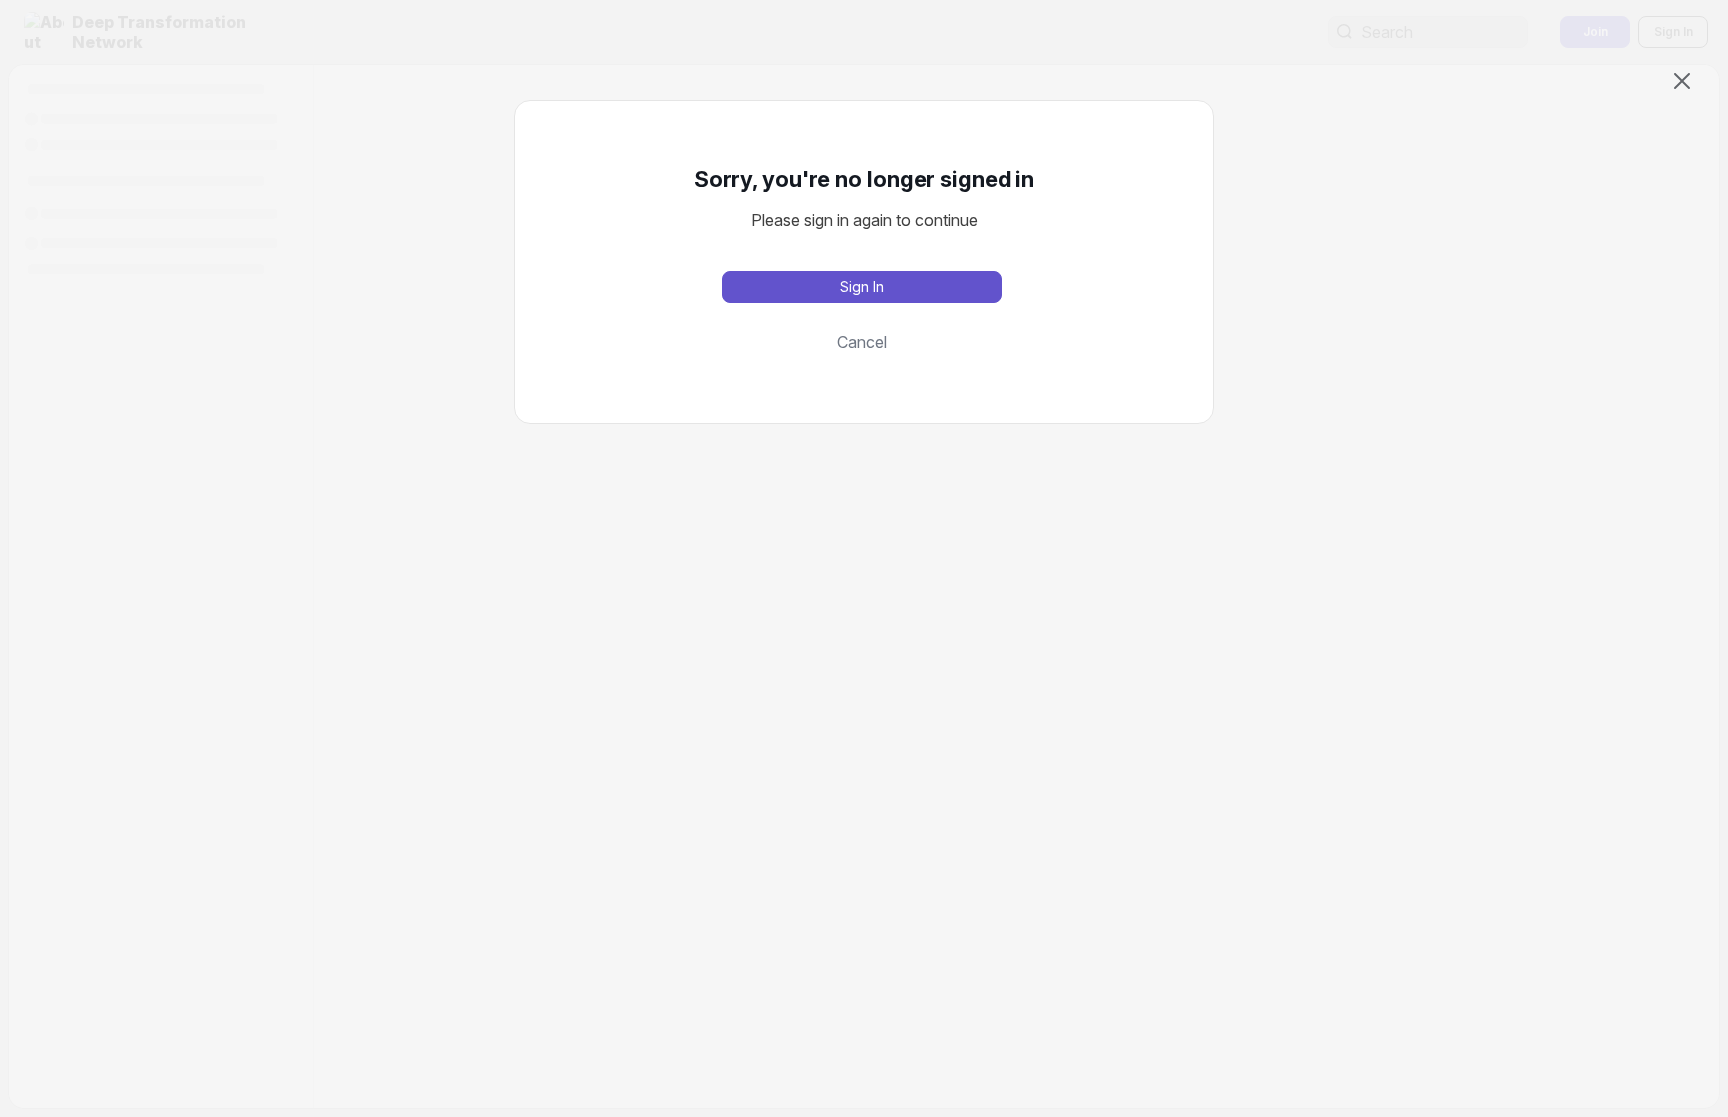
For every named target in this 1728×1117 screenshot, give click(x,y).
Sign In (862, 286)
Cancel (862, 342)
